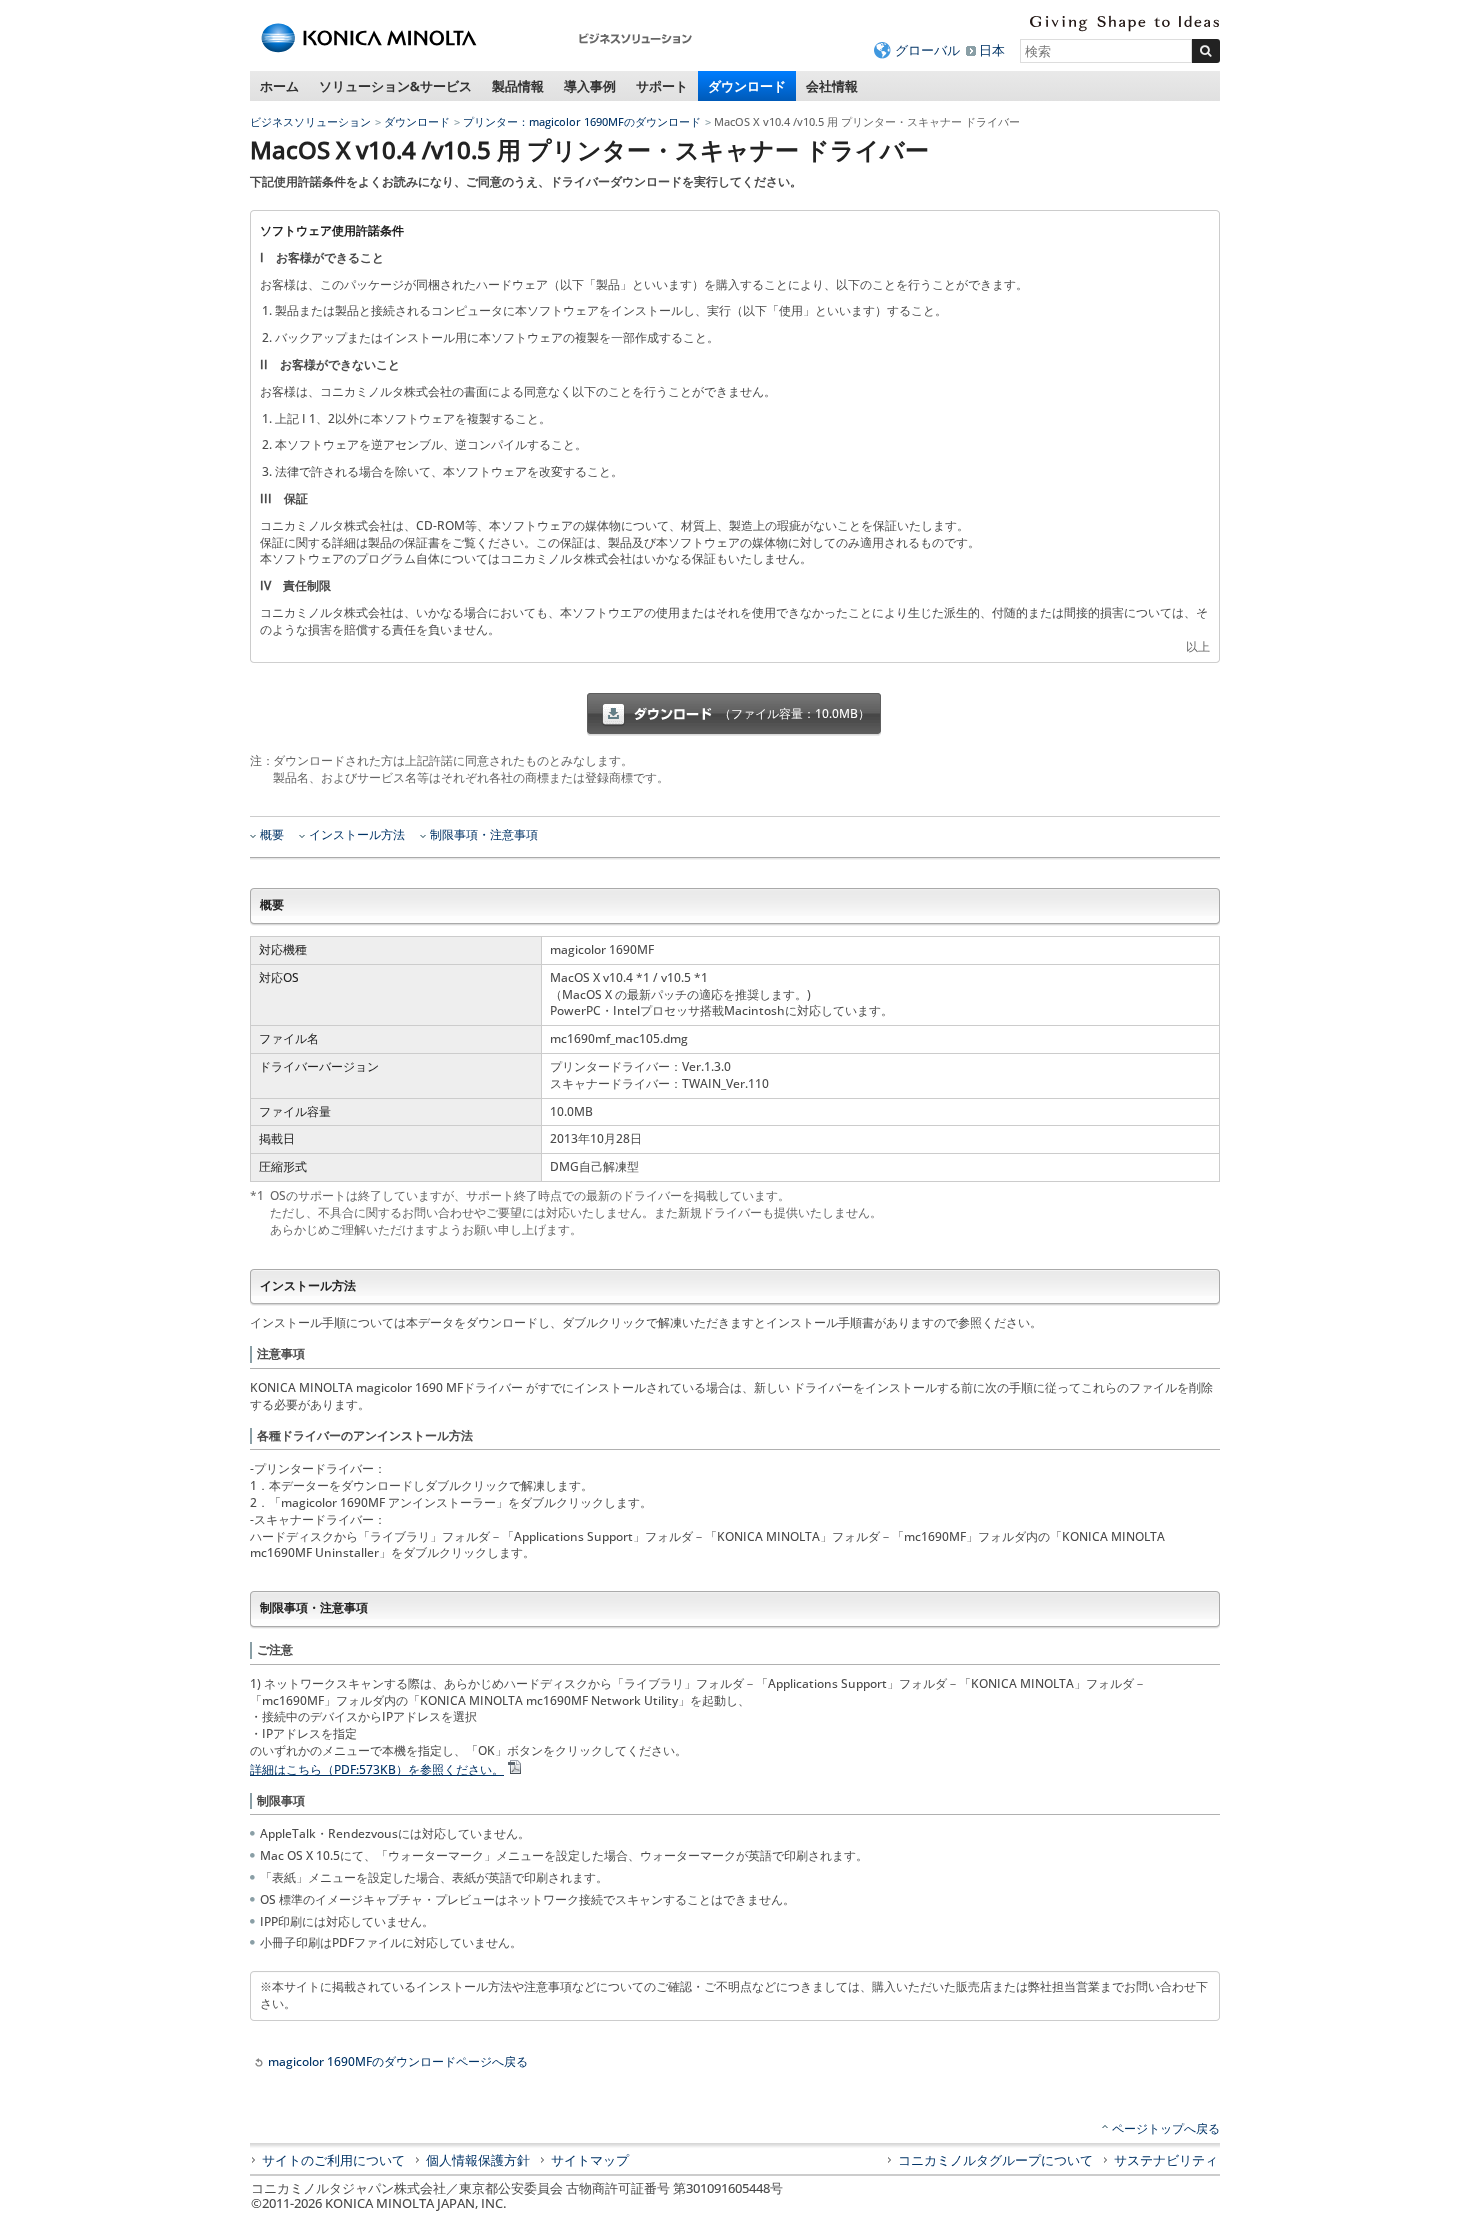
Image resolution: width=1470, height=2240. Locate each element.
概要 (272, 835)
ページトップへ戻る (1166, 2128)
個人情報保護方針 (478, 2160)
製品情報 (518, 86)
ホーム (279, 86)
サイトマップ (590, 2160)
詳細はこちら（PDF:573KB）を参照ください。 (377, 1769)
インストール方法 (357, 835)
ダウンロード (747, 86)
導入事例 (590, 86)
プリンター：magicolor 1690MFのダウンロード (582, 121)
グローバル (927, 50)
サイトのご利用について (333, 2160)
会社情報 (832, 86)
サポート (662, 86)
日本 (992, 50)
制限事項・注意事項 (484, 835)
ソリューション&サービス (395, 86)
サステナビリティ (1166, 2160)
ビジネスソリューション (310, 121)
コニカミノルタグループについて (995, 2160)
